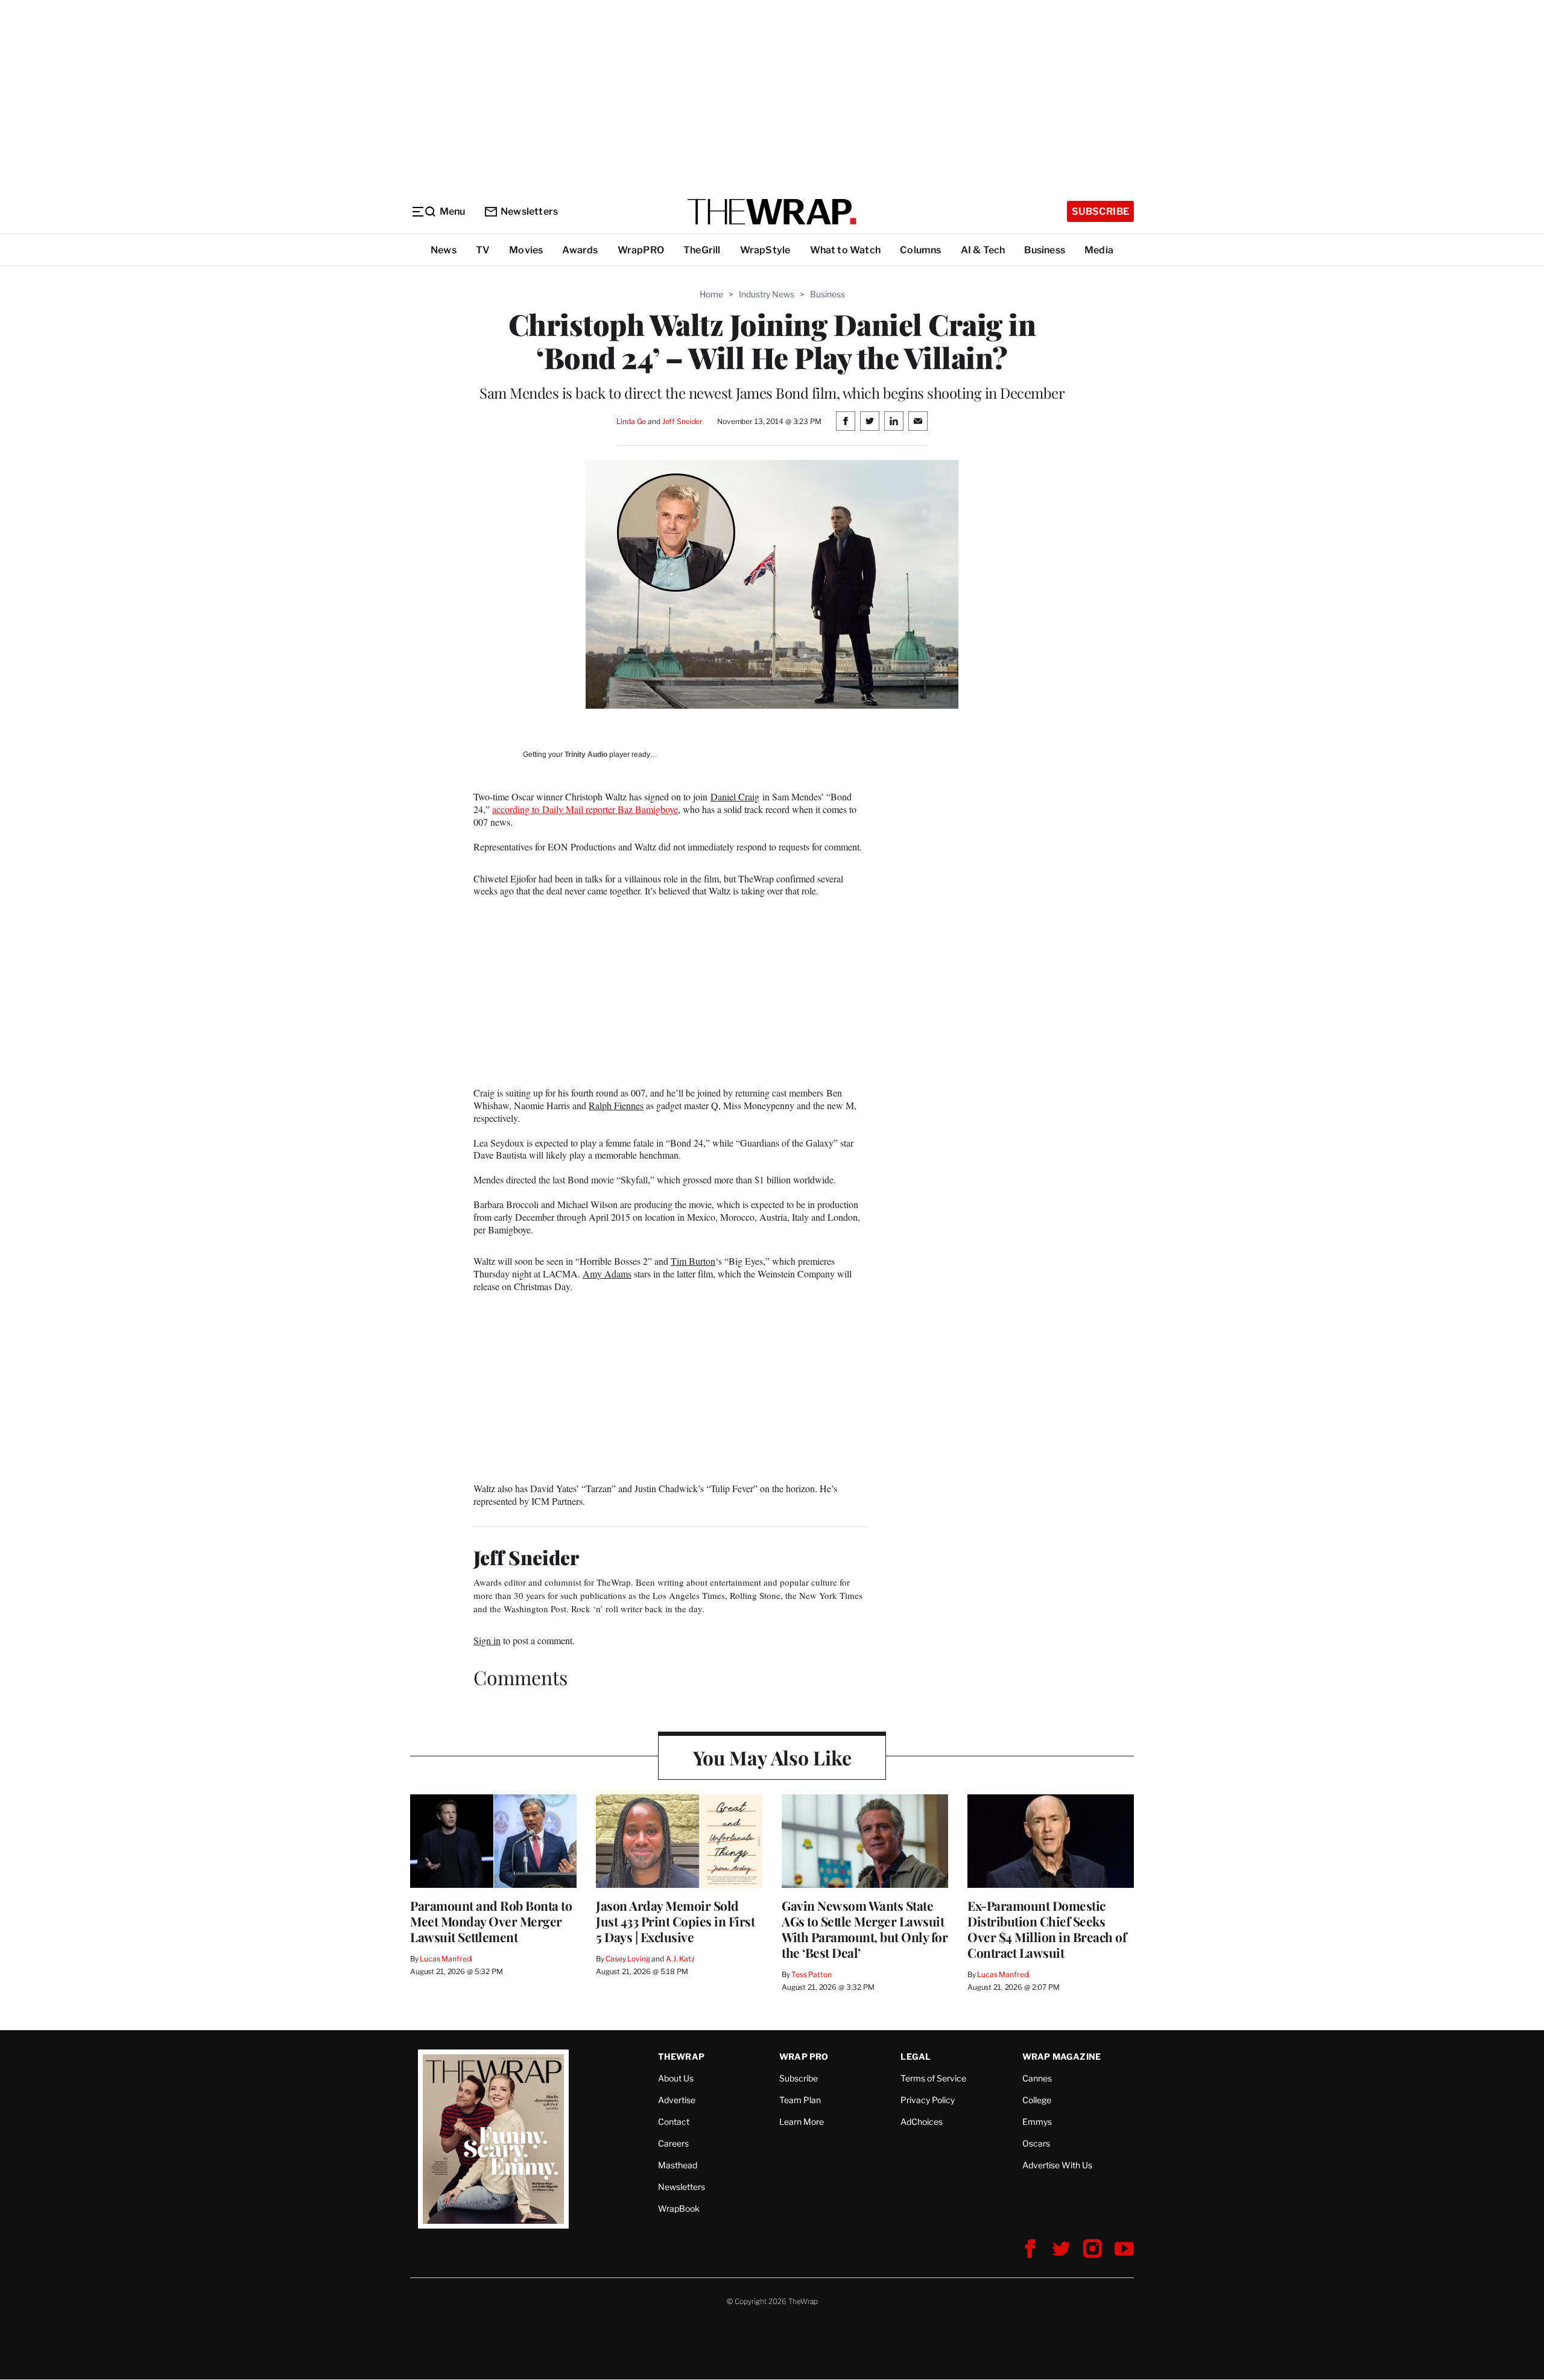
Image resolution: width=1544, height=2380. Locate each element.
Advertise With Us (1057, 2165)
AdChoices (922, 2122)
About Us (676, 2078)
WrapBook (679, 2208)
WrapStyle (765, 250)
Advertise (677, 2100)
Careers (673, 2143)
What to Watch (846, 250)
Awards (580, 250)
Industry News (767, 294)
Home (711, 294)
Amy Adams (607, 1274)
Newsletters (529, 211)
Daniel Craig (735, 796)
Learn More (802, 2122)
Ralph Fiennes (616, 1105)
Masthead (678, 2165)
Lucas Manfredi (446, 1959)
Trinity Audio (586, 755)
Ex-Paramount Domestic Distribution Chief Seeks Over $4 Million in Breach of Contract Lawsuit (1047, 1929)
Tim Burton (693, 1261)
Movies (526, 250)
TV (483, 250)
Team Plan (800, 2100)
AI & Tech (983, 250)
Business (1045, 250)
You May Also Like (772, 1757)
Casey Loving (628, 1959)
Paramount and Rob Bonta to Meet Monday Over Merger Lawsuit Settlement (491, 1921)
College (1037, 2100)
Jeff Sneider (682, 421)
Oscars (1036, 2143)
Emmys (1037, 2122)
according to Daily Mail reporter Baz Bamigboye (585, 809)
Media (1099, 250)
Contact (674, 2122)
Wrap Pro (804, 2056)
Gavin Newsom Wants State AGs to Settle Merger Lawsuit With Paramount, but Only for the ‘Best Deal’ (865, 1929)
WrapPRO (641, 250)
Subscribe (1100, 211)
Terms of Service (933, 2078)
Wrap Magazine (1062, 2056)
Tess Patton (812, 1974)
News (444, 250)
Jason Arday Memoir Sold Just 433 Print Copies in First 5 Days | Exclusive (675, 1921)
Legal (916, 2056)
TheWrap (681, 2056)
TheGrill (702, 250)
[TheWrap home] (772, 212)
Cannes (1037, 2078)
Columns (920, 250)
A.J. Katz (680, 1959)
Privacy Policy (928, 2100)
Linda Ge (631, 421)
